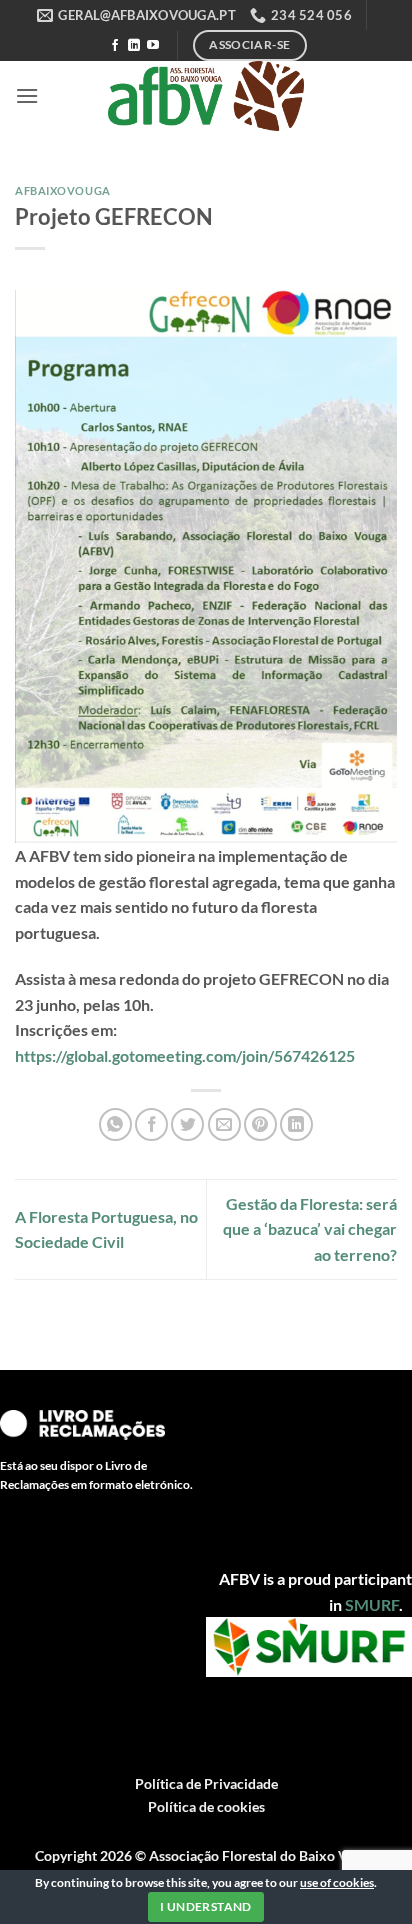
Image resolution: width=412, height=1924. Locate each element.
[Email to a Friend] (224, 1124)
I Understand (205, 1906)
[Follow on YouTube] (153, 46)
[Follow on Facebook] (115, 46)
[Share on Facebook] (151, 1124)
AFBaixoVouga (63, 190)
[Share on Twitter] (187, 1124)
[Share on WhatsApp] (115, 1124)
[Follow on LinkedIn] (134, 46)
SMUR (368, 1604)
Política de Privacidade (206, 1783)
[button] (27, 95)
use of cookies (337, 1882)
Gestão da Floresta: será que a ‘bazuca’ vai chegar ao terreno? (310, 1229)
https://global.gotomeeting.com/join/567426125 (185, 1055)
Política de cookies (206, 1806)
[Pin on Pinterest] (260, 1124)
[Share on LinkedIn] (296, 1124)
